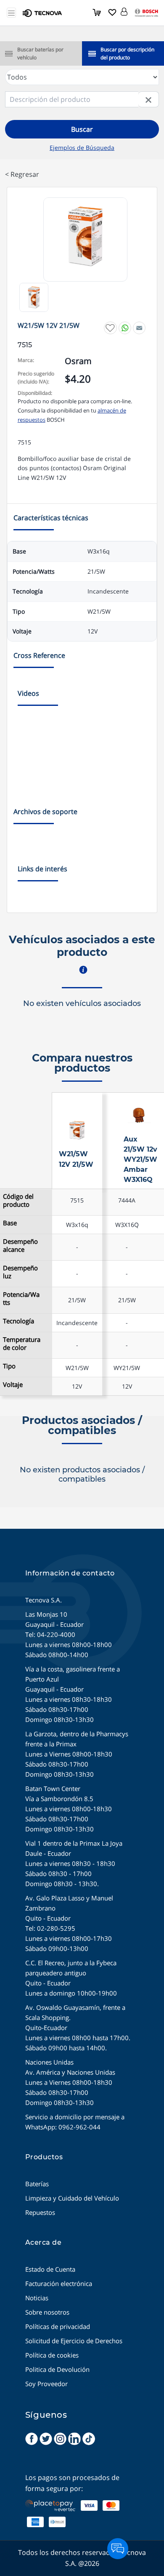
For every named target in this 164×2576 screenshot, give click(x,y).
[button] (124, 10)
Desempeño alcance (20, 1245)
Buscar (82, 129)
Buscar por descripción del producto (127, 53)
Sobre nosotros (47, 2312)
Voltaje (13, 1385)
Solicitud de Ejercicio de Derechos (74, 2341)
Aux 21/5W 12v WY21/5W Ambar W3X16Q (140, 1159)
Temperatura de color (22, 1344)
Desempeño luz (20, 1272)
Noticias (37, 2298)
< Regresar (22, 174)
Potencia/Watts (21, 1299)
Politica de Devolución (57, 2369)
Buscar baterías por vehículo (40, 53)
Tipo (9, 1366)
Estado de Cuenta (50, 2269)
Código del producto (18, 1200)
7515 (77, 1200)
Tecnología (19, 1321)
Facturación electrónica (59, 2283)
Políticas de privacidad (58, 2326)
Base (10, 1223)
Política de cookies (52, 2355)
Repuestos (40, 2212)
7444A (127, 1200)
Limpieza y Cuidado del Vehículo (72, 2198)
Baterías (37, 2184)
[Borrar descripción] (149, 99)
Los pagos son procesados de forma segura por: (72, 2483)
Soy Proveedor (46, 2384)
